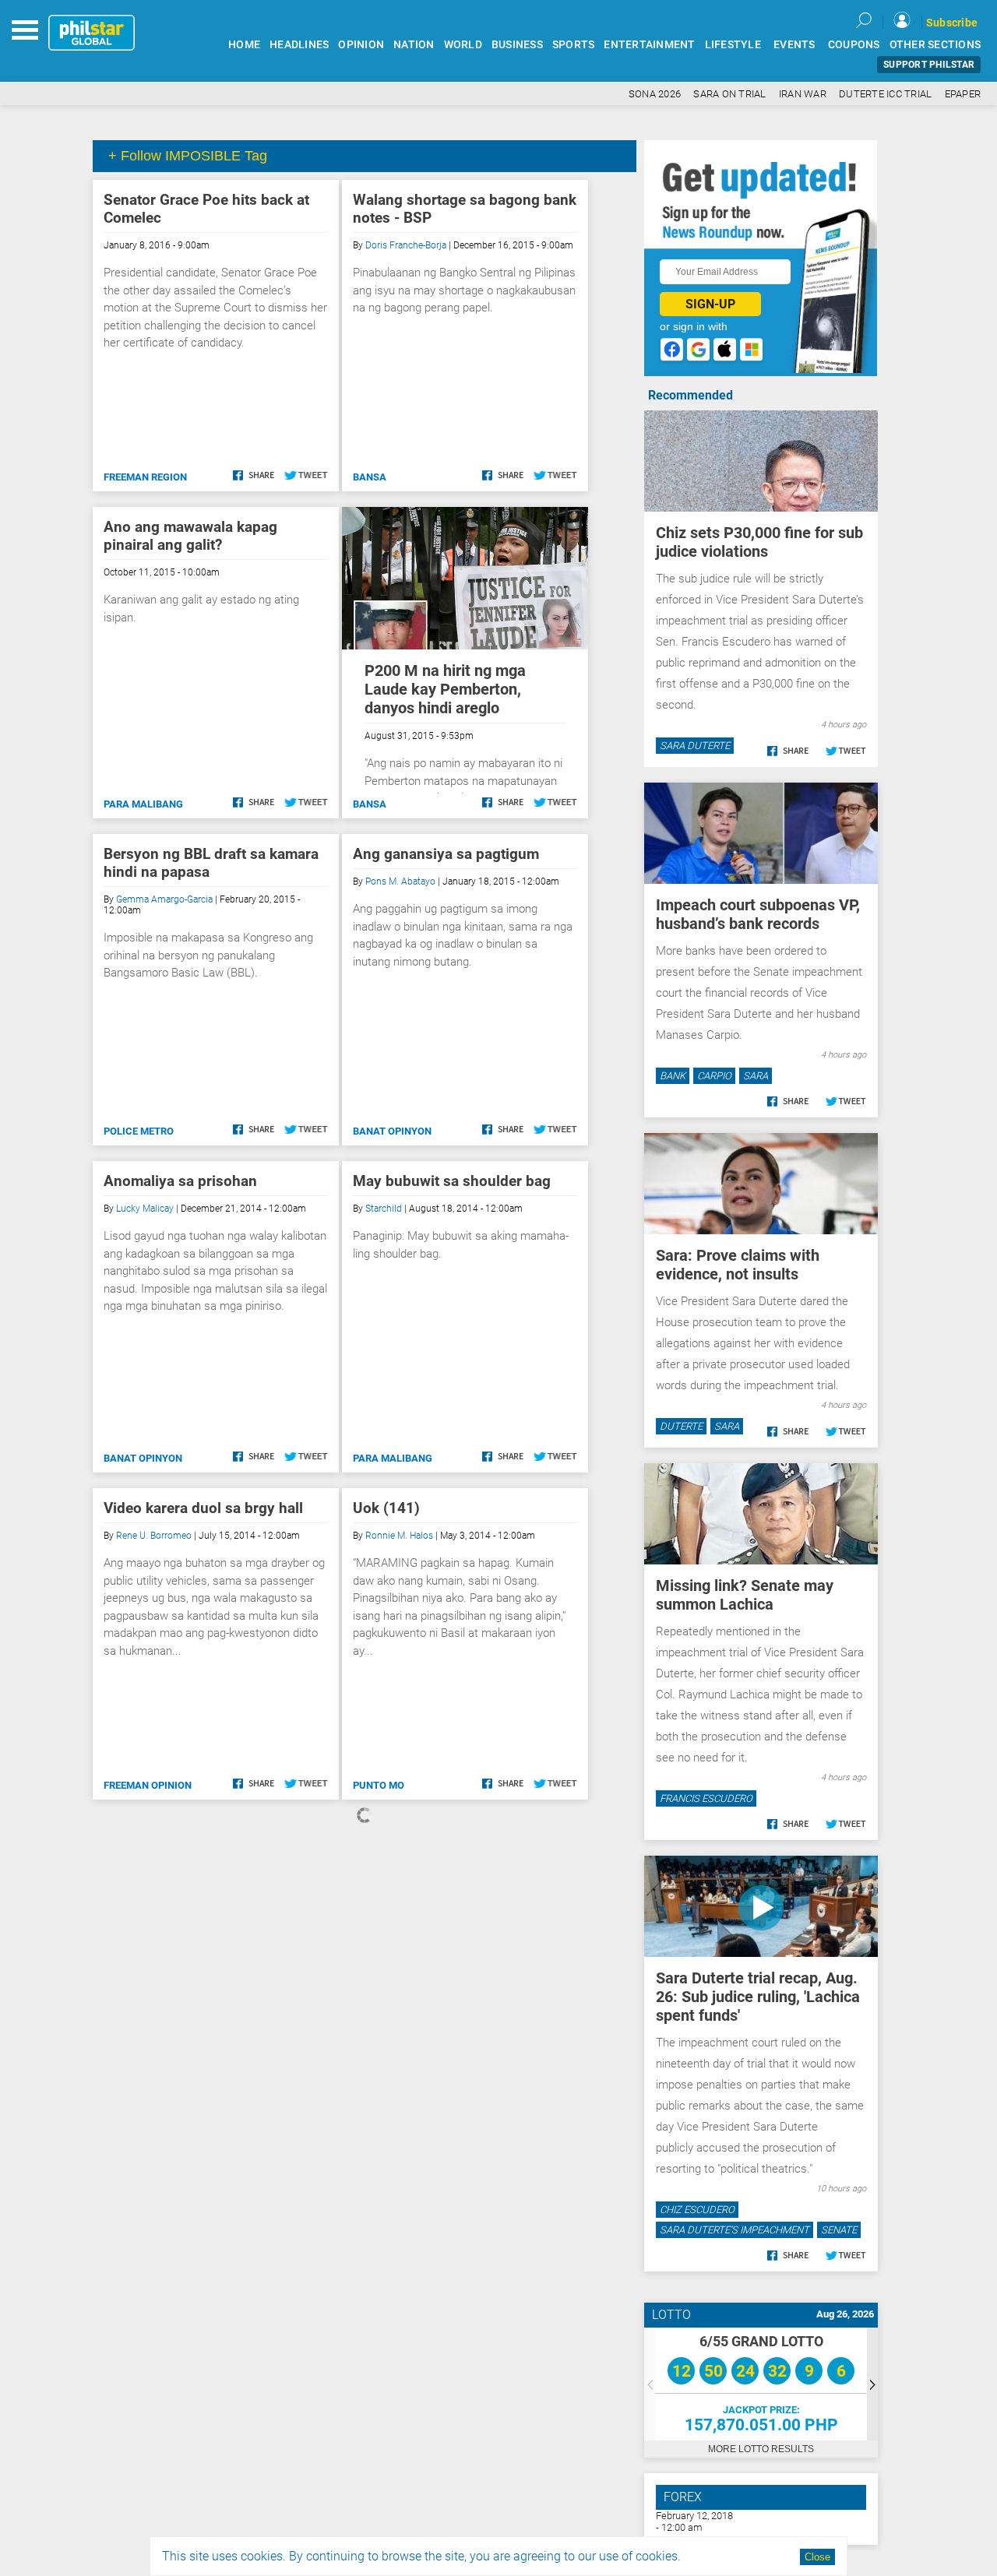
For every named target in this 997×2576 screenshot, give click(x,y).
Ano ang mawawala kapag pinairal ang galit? (190, 536)
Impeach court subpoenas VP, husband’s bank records (758, 914)
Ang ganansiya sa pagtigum (446, 854)
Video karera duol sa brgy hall (203, 1508)
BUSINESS (517, 45)
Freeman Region (145, 477)
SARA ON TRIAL (729, 94)
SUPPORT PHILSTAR (929, 65)
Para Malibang (143, 804)
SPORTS (574, 45)
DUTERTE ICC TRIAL (885, 94)
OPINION (361, 45)
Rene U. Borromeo (154, 1536)
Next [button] (872, 2384)
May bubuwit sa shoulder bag (452, 1181)
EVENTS (794, 45)
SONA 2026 (655, 94)
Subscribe (952, 23)
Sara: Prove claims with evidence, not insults (738, 1265)
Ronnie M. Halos (399, 1536)
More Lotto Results (761, 2449)
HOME (244, 45)
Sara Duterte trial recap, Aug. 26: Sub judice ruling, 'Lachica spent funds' (758, 1997)
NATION (414, 45)
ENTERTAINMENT (649, 45)
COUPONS (854, 45)
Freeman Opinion (148, 1785)
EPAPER (963, 94)
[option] (761, 2384)
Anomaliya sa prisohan (180, 1181)
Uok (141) (386, 1508)
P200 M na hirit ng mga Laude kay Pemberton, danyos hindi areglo (445, 689)
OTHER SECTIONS (935, 45)
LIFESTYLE (733, 45)
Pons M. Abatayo (400, 882)
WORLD (463, 45)
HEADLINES (299, 45)
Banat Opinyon (392, 1131)
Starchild (384, 1209)
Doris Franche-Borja (406, 245)
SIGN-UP (710, 304)
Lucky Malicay (145, 1209)
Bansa (370, 477)
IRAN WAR (803, 94)
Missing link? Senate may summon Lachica (745, 1595)
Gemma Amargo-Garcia (164, 899)
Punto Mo (379, 1785)
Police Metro (139, 1131)
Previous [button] (650, 2384)
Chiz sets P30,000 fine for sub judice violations (759, 542)
